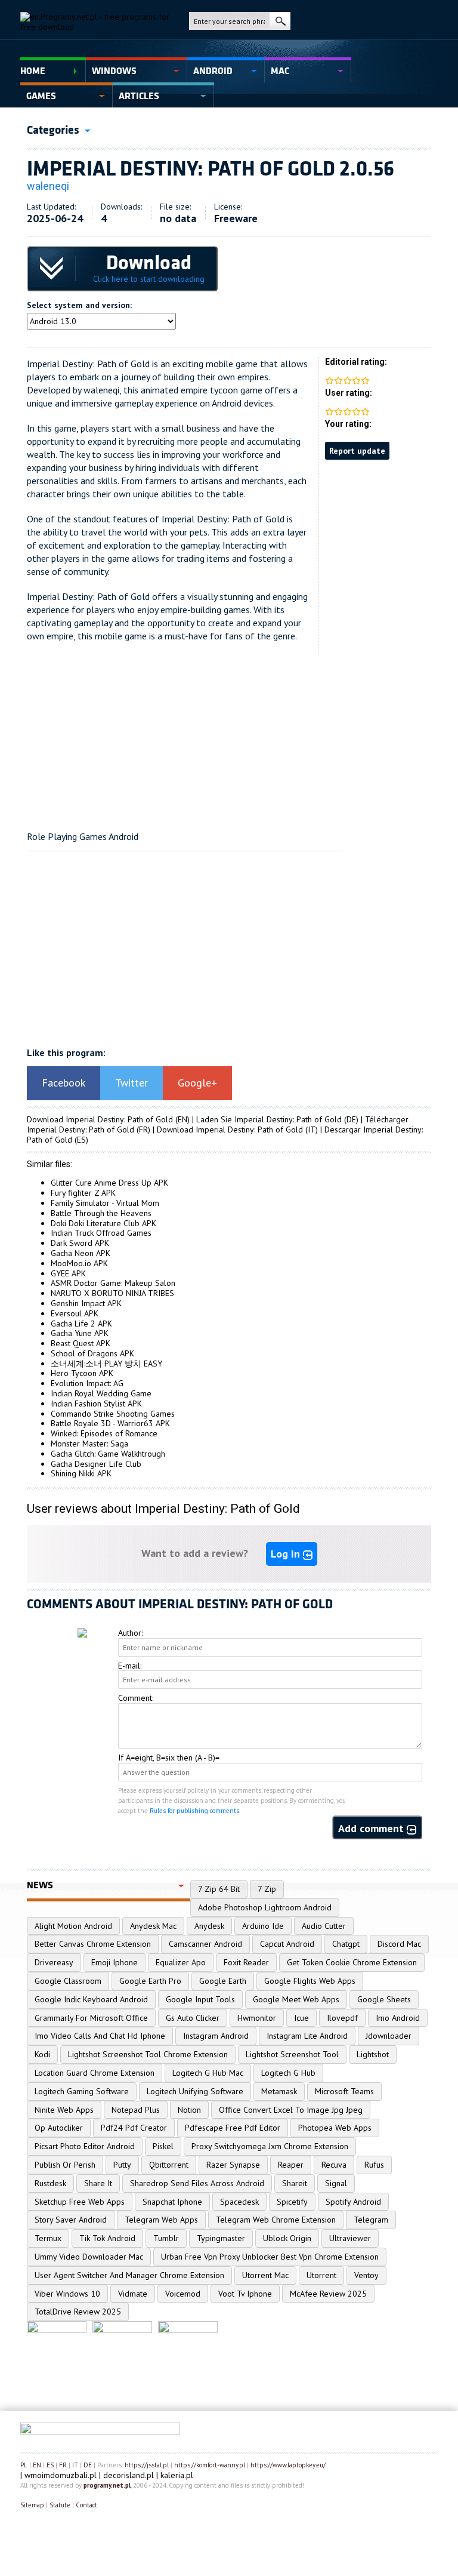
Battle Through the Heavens (101, 1213)
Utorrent (321, 2275)
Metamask (279, 2091)
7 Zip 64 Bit (219, 1889)
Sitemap (32, 2505)
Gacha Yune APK (80, 1333)
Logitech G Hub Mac (208, 2073)
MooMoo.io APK (79, 1263)
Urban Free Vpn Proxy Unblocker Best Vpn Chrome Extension (270, 2257)
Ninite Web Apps (64, 2110)
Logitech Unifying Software (195, 2091)
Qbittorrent (169, 2165)
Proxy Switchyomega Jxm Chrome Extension (270, 2146)
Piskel (163, 2146)
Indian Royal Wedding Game (101, 1393)
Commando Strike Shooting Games (113, 1414)
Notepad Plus (136, 2110)
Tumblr (166, 2238)
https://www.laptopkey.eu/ (288, 2465)
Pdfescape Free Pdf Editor (233, 2128)
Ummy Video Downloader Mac (89, 2257)
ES (50, 2465)
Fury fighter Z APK (83, 1193)
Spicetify (292, 2202)
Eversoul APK (75, 1313)
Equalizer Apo (181, 1962)
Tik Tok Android (107, 2238)
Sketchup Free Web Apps (80, 2202)
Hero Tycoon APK (82, 1373)
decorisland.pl (129, 2475)
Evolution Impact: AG (87, 1383)
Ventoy (366, 2275)
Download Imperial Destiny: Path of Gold (100, 1119)
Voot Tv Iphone (245, 2294)
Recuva (334, 2165)
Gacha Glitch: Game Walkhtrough (108, 1454)
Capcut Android (287, 1944)
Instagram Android (216, 2036)
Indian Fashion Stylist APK (96, 1404)
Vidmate (133, 2294)
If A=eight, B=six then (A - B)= (169, 1758)
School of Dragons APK (92, 1353)
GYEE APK (68, 1273)
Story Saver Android (71, 2220)
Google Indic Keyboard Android (91, 1999)
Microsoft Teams (344, 2091)
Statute (60, 2505)
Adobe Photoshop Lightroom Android (265, 1907)
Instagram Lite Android (307, 2036)
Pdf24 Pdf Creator (134, 2128)
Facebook (64, 1083)
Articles (139, 96)
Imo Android (398, 2018)
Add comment (372, 1828)
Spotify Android (353, 2202)
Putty (122, 2165)
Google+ (197, 1083)
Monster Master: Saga (89, 1444)
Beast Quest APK (81, 1343)
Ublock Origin (287, 2238)
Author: (130, 1633)
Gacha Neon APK (81, 1253)
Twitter (131, 1083)
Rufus (374, 2165)
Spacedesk (239, 2202)
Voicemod (183, 2294)
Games (41, 96)
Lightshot (373, 2054)
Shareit (295, 2183)
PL (24, 2465)
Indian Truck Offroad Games (101, 1233)
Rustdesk (50, 2183)
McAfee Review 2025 (328, 2294)
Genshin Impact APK (86, 1303)
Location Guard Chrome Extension (95, 2073)
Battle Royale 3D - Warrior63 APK (110, 1423)
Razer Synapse (233, 2165)
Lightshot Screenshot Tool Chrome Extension (148, 2054)
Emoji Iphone (114, 1962)
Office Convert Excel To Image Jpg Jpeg (291, 2110)
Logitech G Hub (288, 2073)
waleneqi (48, 186)
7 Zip (267, 1889)
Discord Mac (399, 1944)
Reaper (291, 2165)
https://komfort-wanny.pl (210, 2465)
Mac (280, 71)
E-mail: (130, 1666)
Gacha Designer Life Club (96, 1464)
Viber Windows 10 (67, 2294)
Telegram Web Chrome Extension (276, 2220)
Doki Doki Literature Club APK (103, 1223)
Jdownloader (389, 2036)
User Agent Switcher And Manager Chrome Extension (129, 2275)
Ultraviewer (350, 2238)
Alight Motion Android (73, 1926)
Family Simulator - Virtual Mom (105, 1203)
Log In (287, 1554)
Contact (86, 2505)
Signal (336, 2183)
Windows (114, 71)
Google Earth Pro (150, 1981)
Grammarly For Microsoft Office (91, 2018)
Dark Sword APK (80, 1243)
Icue (301, 2018)
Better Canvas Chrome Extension (93, 1944)
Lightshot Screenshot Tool (292, 2054)
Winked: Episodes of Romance (104, 1433)
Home (33, 71)
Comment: (136, 1698)
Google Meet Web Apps (296, 1999)
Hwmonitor (257, 2018)
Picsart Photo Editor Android (85, 2146)
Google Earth (223, 1981)
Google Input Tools (200, 1999)
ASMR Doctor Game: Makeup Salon (113, 1283)
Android (213, 71)
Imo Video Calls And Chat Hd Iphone (100, 2036)
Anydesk (209, 1926)
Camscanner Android (205, 1944)
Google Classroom (68, 1981)
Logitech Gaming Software (82, 2091)
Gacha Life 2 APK (81, 1324)
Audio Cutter (324, 1926)
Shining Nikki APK (81, 1473)
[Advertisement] (229, 738)
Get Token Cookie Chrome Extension (352, 1962)
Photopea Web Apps (335, 2128)
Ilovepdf (342, 2018)
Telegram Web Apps (161, 2220)
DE (88, 2465)
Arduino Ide (263, 1926)
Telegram (371, 2220)
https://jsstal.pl (147, 2465)
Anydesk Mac (153, 1926)
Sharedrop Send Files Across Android (197, 2183)
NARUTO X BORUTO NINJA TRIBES (112, 1293)
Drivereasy (54, 1962)
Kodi (42, 2054)
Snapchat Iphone (172, 2202)
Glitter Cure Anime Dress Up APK (109, 1183)
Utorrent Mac (265, 2275)
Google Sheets (384, 1999)
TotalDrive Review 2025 (78, 2312)
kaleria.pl (177, 2475)
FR (63, 2465)
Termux (48, 2238)
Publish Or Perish (65, 2165)
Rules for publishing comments (194, 1811)
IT (75, 2465)
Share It (98, 2183)
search (280, 21)
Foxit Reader (246, 1962)
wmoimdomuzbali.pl (61, 2475)
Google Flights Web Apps (310, 1981)
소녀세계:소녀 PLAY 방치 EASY (106, 1364)
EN (37, 2465)
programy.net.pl (107, 2485)
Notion (189, 2110)
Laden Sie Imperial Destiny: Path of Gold (269, 1119)
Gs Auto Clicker (193, 2018)
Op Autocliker (59, 2128)
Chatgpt (346, 1944)
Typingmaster (221, 2238)
